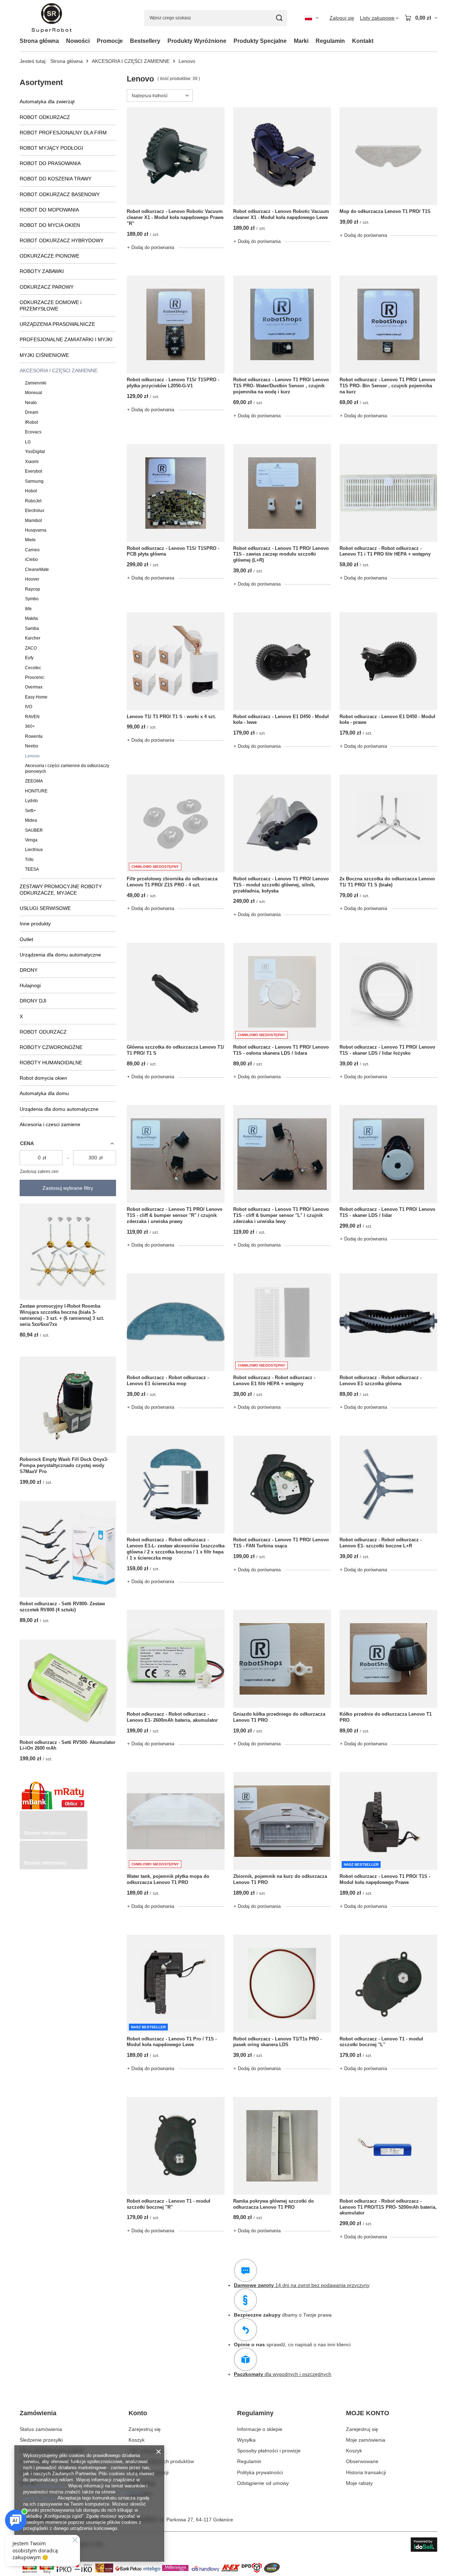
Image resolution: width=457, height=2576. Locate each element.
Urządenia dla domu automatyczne (59, 1109)
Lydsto (31, 801)
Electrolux (35, 511)
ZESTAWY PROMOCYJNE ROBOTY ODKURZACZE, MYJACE (61, 890)
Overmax (34, 687)
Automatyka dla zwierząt (47, 101)
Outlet (26, 939)
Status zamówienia (41, 2429)
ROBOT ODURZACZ (43, 1032)
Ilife (28, 609)
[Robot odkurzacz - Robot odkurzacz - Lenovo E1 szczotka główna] (388, 1322)
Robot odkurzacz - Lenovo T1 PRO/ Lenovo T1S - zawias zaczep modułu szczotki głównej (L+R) (281, 554)
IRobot (31, 422)
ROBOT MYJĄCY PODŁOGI (51, 148)
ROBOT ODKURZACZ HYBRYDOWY (62, 240)
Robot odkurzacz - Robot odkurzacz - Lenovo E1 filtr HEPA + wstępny (274, 1381)
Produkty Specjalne (260, 41)
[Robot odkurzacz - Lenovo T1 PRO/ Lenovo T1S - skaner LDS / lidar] (388, 1154)
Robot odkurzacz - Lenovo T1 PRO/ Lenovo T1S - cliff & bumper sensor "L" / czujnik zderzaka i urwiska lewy (281, 1215)
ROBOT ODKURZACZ (45, 117)
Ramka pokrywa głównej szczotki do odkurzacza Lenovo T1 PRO (273, 2204)
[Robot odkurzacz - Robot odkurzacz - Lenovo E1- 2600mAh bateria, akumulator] (176, 1659)
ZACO (31, 648)
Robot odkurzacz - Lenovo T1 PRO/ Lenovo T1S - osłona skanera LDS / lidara (281, 1050)
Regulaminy (255, 2413)
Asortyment (41, 82)
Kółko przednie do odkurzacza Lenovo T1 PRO (386, 1717)
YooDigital (35, 452)
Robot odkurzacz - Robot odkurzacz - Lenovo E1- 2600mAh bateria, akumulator (172, 1717)
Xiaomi (32, 462)
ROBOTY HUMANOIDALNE (51, 1063)
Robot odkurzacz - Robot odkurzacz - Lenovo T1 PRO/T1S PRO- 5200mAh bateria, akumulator (388, 2207)
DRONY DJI (33, 1001)
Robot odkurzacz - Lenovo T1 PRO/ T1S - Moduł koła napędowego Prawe (385, 1879)
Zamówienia (38, 2413)
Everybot (34, 471)
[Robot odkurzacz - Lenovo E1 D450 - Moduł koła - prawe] (388, 661)
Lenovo (32, 756)
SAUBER (34, 830)
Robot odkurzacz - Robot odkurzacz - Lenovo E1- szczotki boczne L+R (381, 1543)
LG (28, 442)
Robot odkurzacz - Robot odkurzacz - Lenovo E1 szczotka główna (381, 1381)
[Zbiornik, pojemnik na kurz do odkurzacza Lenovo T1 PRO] (282, 1821)
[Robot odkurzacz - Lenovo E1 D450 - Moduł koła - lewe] (282, 661)
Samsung (34, 481)
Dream (32, 412)
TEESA (32, 869)
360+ (30, 726)
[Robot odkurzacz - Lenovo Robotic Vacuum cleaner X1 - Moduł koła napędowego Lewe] (282, 156)
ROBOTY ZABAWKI (42, 271)
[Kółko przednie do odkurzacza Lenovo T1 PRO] (388, 1659)
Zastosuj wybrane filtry (68, 1188)
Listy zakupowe (146, 2451)
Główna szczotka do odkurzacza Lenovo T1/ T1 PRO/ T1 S (175, 1050)
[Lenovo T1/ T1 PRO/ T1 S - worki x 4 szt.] (176, 661)
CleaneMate (37, 570)
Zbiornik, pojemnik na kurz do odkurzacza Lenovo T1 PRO (280, 1879)
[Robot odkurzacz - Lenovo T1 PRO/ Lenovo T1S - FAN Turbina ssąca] (282, 1485)
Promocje (110, 41)
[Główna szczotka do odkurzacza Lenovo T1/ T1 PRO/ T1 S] (176, 992)
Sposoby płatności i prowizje (269, 2451)
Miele (30, 540)
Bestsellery (145, 41)
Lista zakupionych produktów (161, 2461)
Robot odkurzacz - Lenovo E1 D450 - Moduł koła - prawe (387, 720)
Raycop (32, 589)
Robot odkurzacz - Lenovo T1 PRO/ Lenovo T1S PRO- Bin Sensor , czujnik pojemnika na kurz (387, 386)
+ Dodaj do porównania (151, 247)
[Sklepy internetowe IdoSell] (424, 2545)
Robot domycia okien (43, 1078)
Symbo (32, 599)
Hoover (32, 579)
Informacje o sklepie (260, 2429)
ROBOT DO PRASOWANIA (50, 163)
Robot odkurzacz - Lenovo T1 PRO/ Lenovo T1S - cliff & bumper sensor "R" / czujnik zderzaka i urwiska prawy (175, 1215)
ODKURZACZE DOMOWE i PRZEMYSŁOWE (51, 305)
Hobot (31, 491)
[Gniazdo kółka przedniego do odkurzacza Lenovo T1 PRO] (282, 1659)
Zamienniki (36, 383)
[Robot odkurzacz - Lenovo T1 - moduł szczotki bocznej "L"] (388, 1984)
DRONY (29, 970)
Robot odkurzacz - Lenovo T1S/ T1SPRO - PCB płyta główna (173, 551)
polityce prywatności (44, 2486)
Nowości (78, 41)
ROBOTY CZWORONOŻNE (51, 1047)
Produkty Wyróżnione (197, 41)
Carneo (32, 550)
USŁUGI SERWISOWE (45, 908)
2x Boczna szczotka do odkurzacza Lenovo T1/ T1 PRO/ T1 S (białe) (387, 882)
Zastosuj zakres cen (39, 1172)
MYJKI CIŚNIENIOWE (44, 355)
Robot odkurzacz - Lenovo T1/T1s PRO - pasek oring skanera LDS (277, 2042)
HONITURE (36, 791)
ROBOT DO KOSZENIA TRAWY (56, 179)
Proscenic (35, 677)
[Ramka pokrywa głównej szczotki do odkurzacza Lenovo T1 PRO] (282, 2146)
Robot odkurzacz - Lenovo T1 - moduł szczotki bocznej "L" (381, 2042)
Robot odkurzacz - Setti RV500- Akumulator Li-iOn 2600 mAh (67, 1745)
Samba (32, 628)
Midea (31, 820)
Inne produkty (35, 924)
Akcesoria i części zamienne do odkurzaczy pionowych (67, 768)
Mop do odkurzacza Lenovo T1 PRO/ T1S (385, 211)
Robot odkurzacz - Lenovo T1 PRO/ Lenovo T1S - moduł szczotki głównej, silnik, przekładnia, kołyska (281, 885)
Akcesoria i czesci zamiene (50, 1124)
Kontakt (363, 41)
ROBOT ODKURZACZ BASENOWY (60, 194)
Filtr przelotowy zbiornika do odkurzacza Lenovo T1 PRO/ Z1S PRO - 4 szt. (172, 882)
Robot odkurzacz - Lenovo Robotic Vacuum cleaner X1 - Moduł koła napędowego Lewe (281, 214)
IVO (29, 707)
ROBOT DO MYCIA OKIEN (50, 225)
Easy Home (36, 697)
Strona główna (39, 41)
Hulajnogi (30, 985)
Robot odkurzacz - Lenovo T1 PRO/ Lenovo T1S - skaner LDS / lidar (387, 1212)
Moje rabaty (142, 2483)
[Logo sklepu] (52, 18)
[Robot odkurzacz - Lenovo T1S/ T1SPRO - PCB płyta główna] (176, 493)
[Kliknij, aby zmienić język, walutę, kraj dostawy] (312, 18)
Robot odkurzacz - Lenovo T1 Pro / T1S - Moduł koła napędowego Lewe (172, 2042)
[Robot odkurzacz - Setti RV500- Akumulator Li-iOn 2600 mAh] (68, 1688)
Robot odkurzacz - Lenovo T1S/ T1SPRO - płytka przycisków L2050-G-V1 (173, 383)
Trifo (29, 860)
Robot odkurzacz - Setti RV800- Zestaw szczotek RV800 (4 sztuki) (62, 1607)
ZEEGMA (34, 781)
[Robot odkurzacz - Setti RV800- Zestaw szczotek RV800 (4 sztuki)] (68, 1549)
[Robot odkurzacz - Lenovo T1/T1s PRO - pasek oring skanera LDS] (282, 1984)
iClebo (31, 560)
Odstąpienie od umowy (263, 2483)
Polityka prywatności (260, 2472)
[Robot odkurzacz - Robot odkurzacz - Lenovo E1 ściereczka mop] (176, 1322)
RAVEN (32, 717)
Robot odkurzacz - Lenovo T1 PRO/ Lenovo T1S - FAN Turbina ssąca (281, 1543)
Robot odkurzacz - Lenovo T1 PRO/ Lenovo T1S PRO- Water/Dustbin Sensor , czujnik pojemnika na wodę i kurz (281, 386)
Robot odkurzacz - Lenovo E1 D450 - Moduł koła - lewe (281, 720)
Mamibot (33, 521)
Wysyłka (246, 2440)
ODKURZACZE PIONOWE (49, 256)
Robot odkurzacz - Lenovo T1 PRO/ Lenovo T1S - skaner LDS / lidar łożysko (387, 1050)
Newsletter (140, 2494)
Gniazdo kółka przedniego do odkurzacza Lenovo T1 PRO (279, 1717)
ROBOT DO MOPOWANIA (49, 210)
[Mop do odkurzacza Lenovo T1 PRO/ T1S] (388, 156)
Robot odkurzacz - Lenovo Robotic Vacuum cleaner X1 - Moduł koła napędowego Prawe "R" (175, 217)
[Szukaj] (279, 18)
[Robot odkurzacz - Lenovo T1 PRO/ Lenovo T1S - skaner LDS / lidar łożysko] (388, 992)
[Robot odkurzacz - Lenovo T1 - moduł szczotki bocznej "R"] (176, 2146)
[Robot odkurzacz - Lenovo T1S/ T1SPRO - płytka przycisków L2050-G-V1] (176, 324)
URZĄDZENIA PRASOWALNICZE (57, 324)
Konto (138, 2413)
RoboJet (33, 501)
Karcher (33, 638)
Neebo (32, 746)
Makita (31, 618)
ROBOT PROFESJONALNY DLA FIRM (63, 133)
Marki (301, 41)
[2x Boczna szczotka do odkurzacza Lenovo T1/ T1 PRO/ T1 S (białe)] (388, 824)
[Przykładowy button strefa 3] (54, 1868)
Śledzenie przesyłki (41, 2440)
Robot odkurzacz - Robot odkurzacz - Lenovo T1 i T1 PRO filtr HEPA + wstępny (385, 551)
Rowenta (34, 736)
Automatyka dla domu (44, 1093)
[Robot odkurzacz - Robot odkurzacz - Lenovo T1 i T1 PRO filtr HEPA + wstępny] (388, 493)
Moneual (34, 393)
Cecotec (33, 668)
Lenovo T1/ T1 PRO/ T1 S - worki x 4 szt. (171, 717)
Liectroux (34, 850)
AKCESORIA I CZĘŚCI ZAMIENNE (131, 61)
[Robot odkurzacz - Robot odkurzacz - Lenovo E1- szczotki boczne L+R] (388, 1485)
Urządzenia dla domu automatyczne (60, 955)
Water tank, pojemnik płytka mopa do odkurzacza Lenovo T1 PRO (168, 1879)
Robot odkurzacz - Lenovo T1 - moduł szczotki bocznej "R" (169, 2204)
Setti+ (31, 811)
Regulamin (330, 41)
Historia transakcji (149, 2472)
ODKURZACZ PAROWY (47, 287)
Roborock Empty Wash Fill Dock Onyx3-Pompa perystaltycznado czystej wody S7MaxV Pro (64, 1465)
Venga (31, 840)
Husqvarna (36, 530)
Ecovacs (33, 432)
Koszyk (137, 2440)
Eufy (29, 658)
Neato (31, 403)
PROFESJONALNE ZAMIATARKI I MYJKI (66, 339)
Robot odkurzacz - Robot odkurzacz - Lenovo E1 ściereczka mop (168, 1381)
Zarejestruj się (145, 2429)
